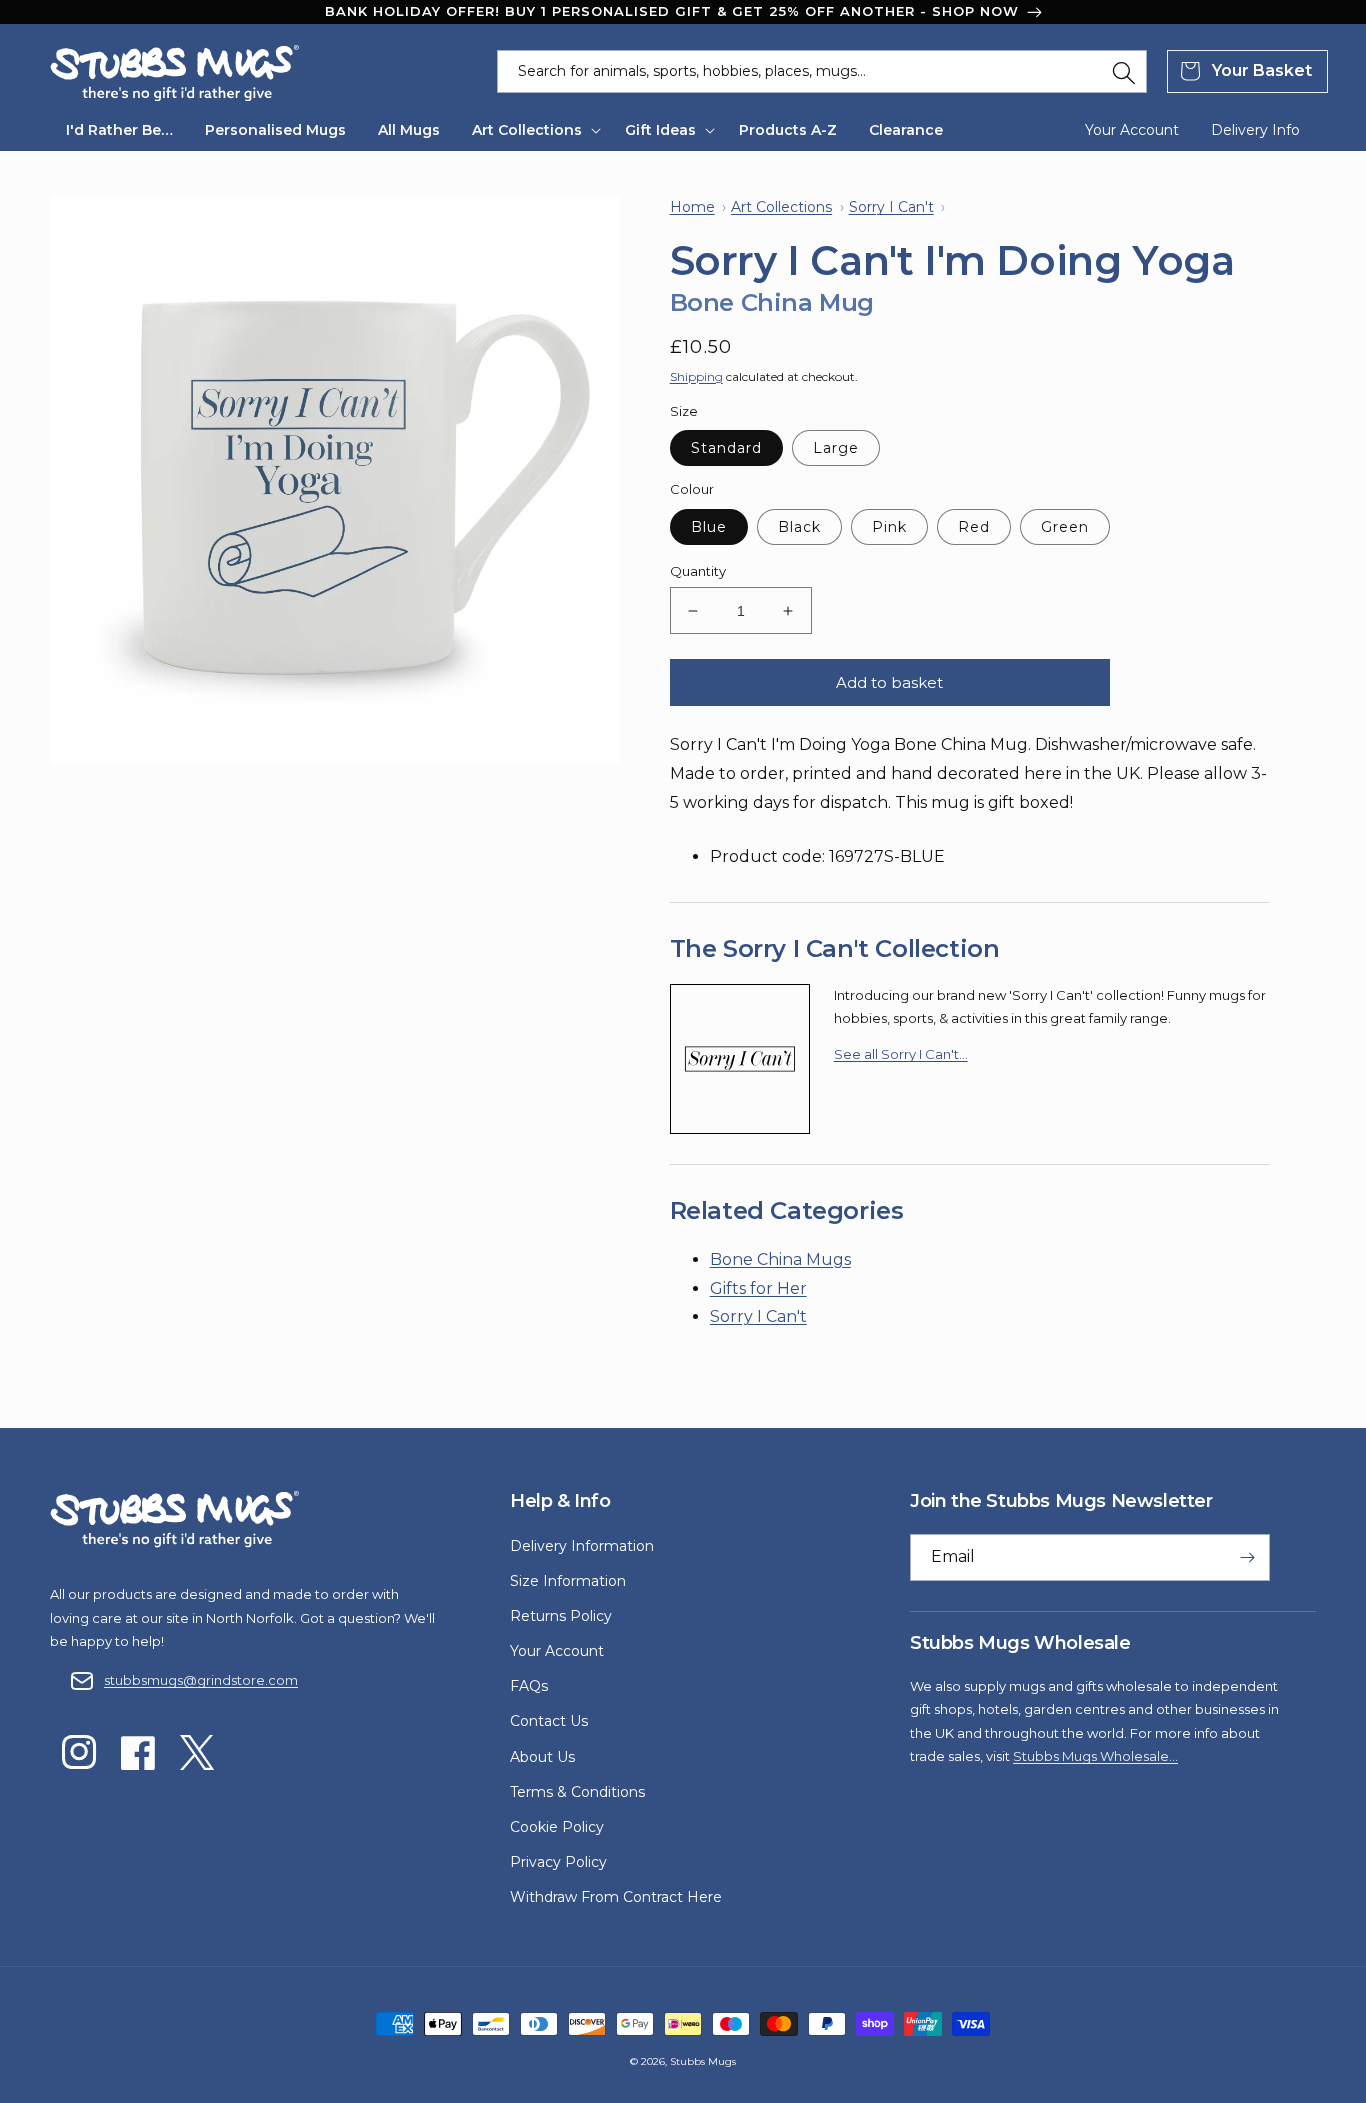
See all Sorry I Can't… (901, 1054)
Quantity (698, 571)
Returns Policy (561, 1616)
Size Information (568, 1581)
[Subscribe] (1247, 1557)
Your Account (557, 1651)
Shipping (696, 376)
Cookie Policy (557, 1827)
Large (836, 448)
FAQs (529, 1686)
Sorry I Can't (758, 1316)
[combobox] (822, 71)
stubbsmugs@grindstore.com (201, 1680)
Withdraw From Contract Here (616, 1897)
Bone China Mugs (780, 1259)
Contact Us (549, 1721)
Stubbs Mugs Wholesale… (1095, 1756)
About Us (542, 1757)
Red (974, 527)
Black (799, 527)
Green (1065, 527)
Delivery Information (582, 1546)
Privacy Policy (558, 1862)
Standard (726, 448)
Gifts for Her (758, 1288)
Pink (889, 527)
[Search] (1124, 73)
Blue (709, 527)
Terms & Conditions (577, 1792)
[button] (532, 130)
